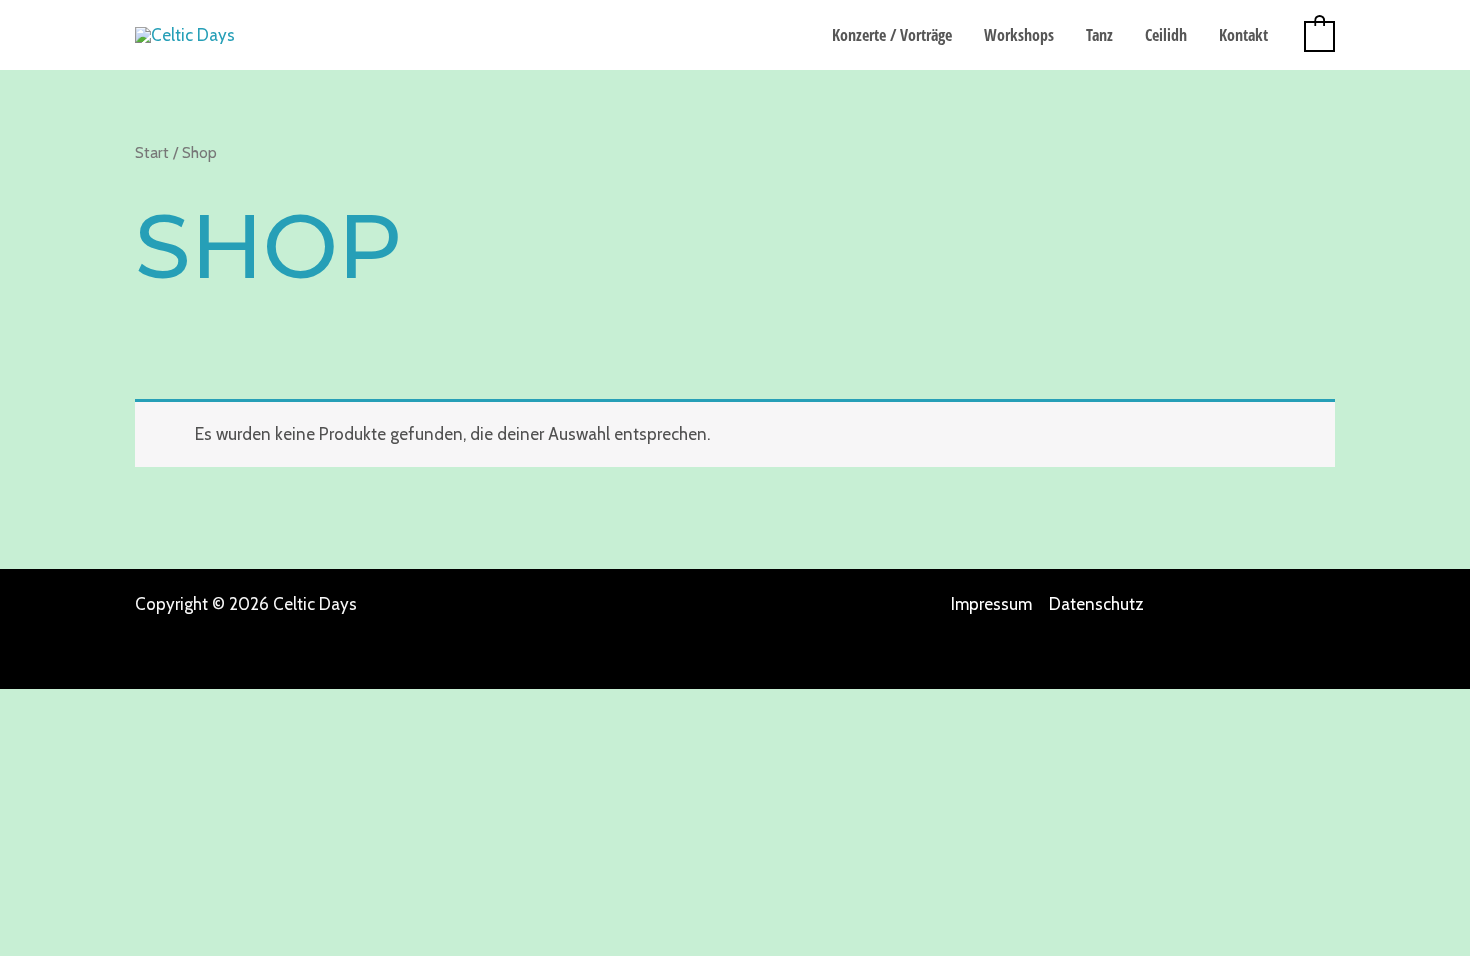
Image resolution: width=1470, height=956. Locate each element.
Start (152, 152)
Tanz (1099, 35)
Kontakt (1243, 35)
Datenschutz (1096, 604)
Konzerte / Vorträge (892, 35)
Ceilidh (1166, 35)
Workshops (1019, 35)
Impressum (991, 604)
